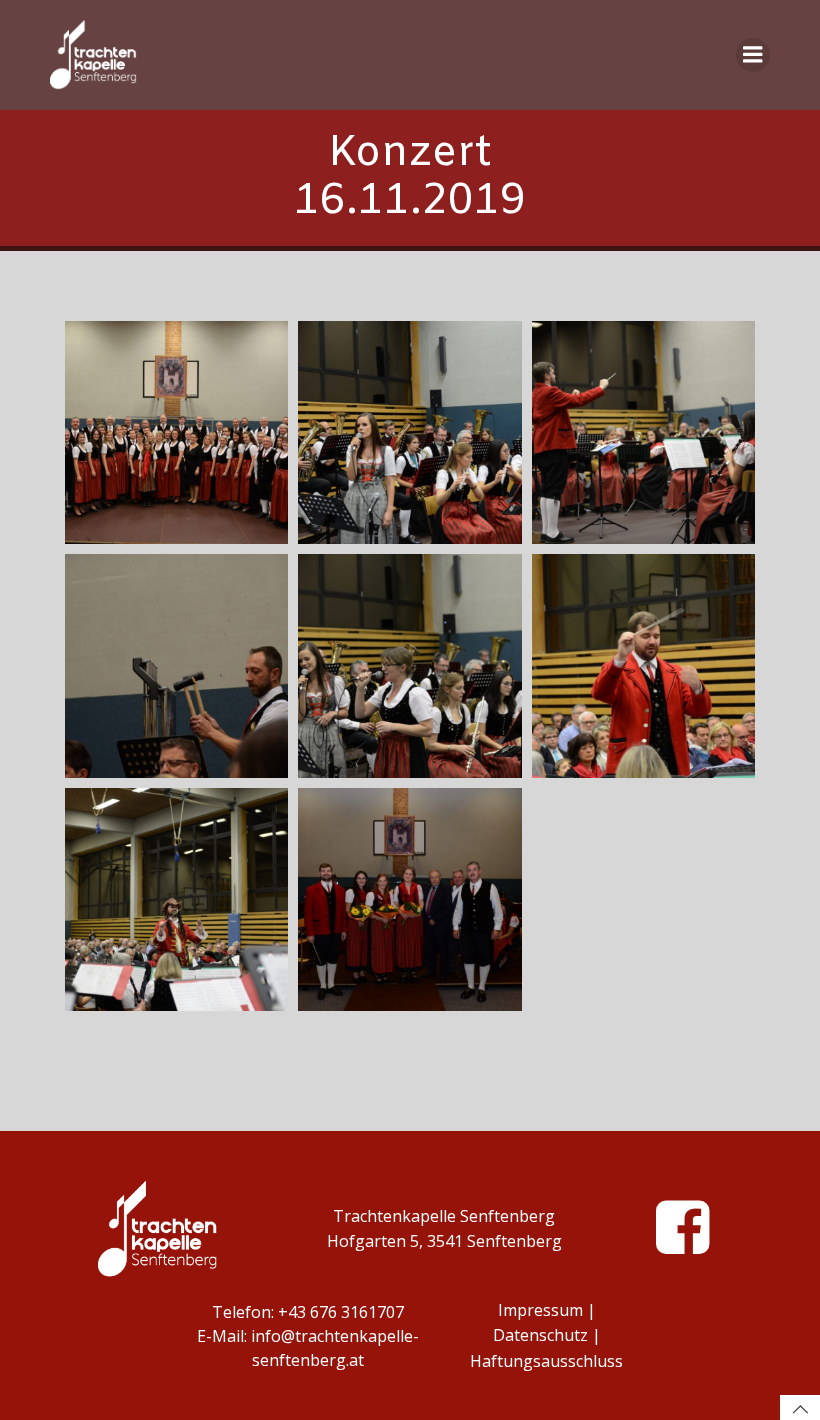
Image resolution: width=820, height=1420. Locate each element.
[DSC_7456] (643, 665)
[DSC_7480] (409, 432)
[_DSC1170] (643, 432)
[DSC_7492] (176, 432)
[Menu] (753, 55)
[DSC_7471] (409, 899)
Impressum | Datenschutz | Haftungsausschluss (546, 1335)
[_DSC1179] (409, 665)
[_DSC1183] (176, 899)
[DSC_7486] (176, 665)
